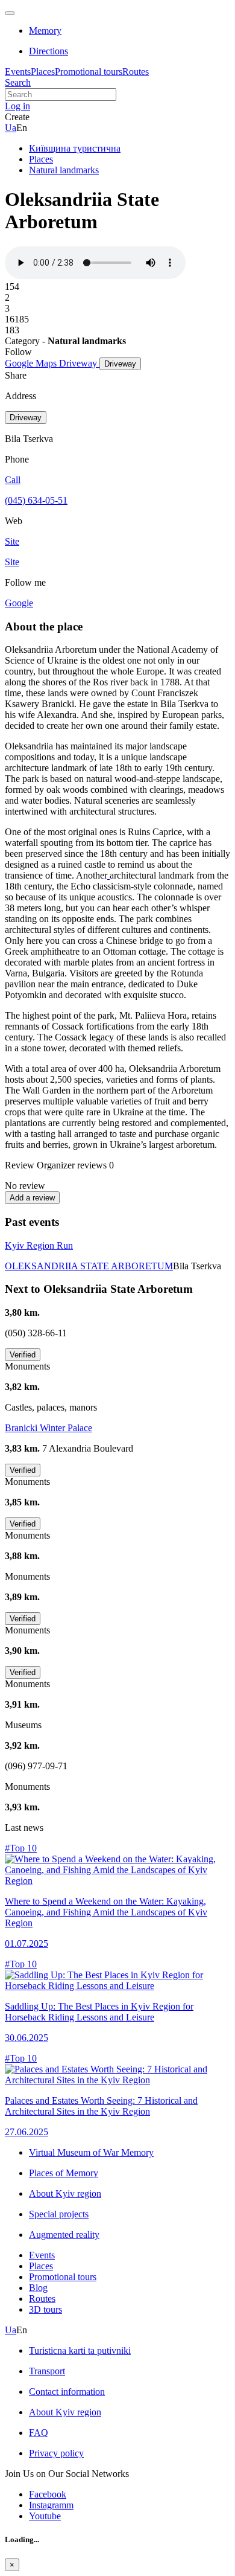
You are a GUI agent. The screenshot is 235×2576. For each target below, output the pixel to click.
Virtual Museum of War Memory (91, 2152)
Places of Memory (64, 2173)
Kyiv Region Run (39, 1245)
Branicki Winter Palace (49, 1428)
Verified (23, 1355)
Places (43, 72)
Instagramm (51, 2505)
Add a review (32, 1198)
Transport (47, 2371)
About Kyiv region (65, 2193)
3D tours (45, 2309)
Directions (49, 51)
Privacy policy (56, 2453)
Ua (11, 128)
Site (12, 562)
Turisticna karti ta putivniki (80, 2350)
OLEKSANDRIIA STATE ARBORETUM (89, 1266)
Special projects (59, 2214)
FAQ (39, 2433)
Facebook (48, 2494)
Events (18, 72)
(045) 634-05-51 (36, 500)
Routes (136, 72)
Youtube (45, 2516)
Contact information (67, 2392)
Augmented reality (64, 2235)
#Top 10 (21, 1848)
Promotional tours (89, 72)
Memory (45, 30)
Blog (38, 2288)
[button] (17, 106)
